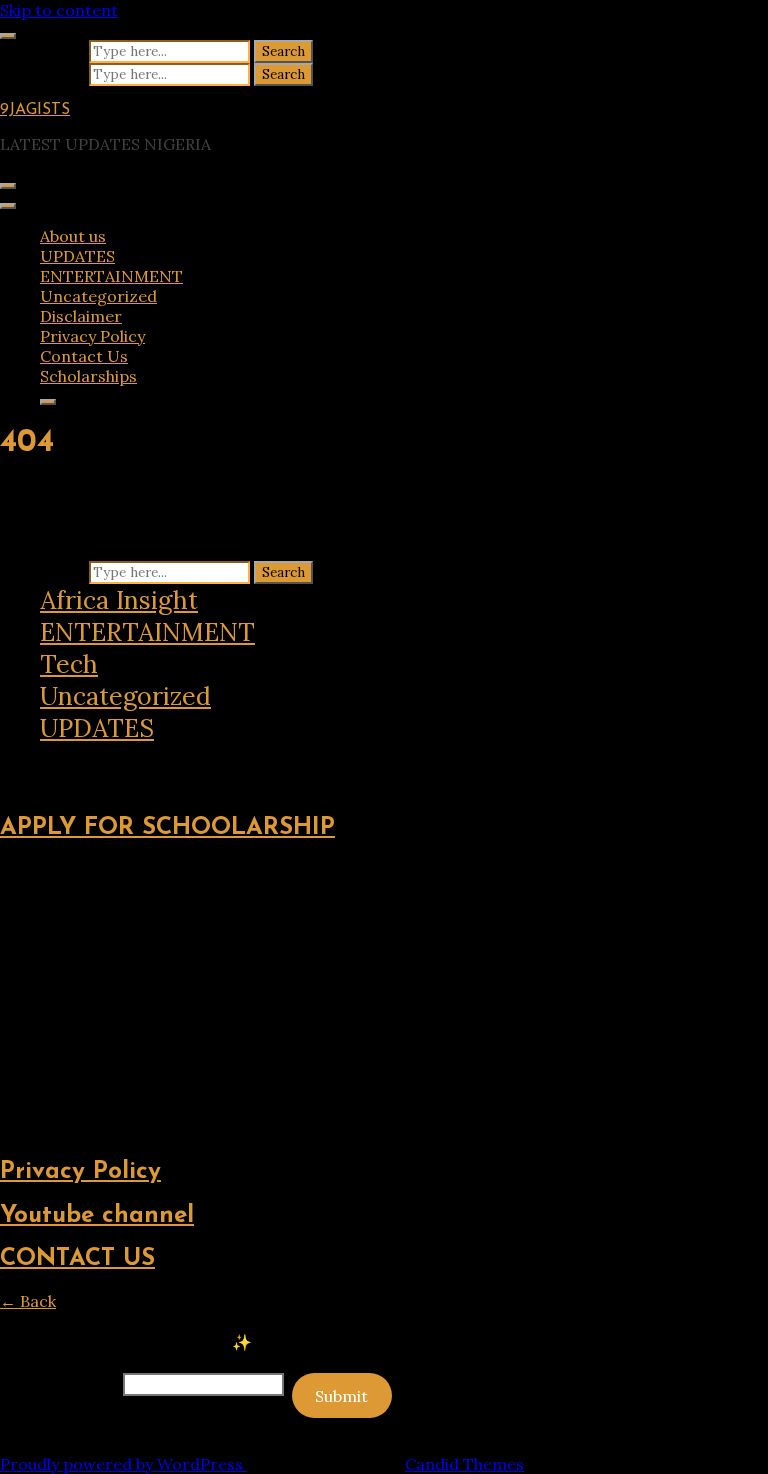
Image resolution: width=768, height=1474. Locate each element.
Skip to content (59, 10)
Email (59, 1383)
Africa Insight (119, 600)
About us (73, 236)
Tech (69, 664)
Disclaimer (81, 316)
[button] (14, 761)
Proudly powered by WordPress (123, 1464)
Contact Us (84, 356)
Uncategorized (98, 296)
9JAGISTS (35, 110)
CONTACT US (77, 1259)
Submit (341, 1396)
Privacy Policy (92, 336)
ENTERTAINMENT (111, 276)
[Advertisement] (384, 1000)
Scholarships (88, 376)
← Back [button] (28, 1301)
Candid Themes (464, 1464)
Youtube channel (97, 1216)
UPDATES (77, 256)
